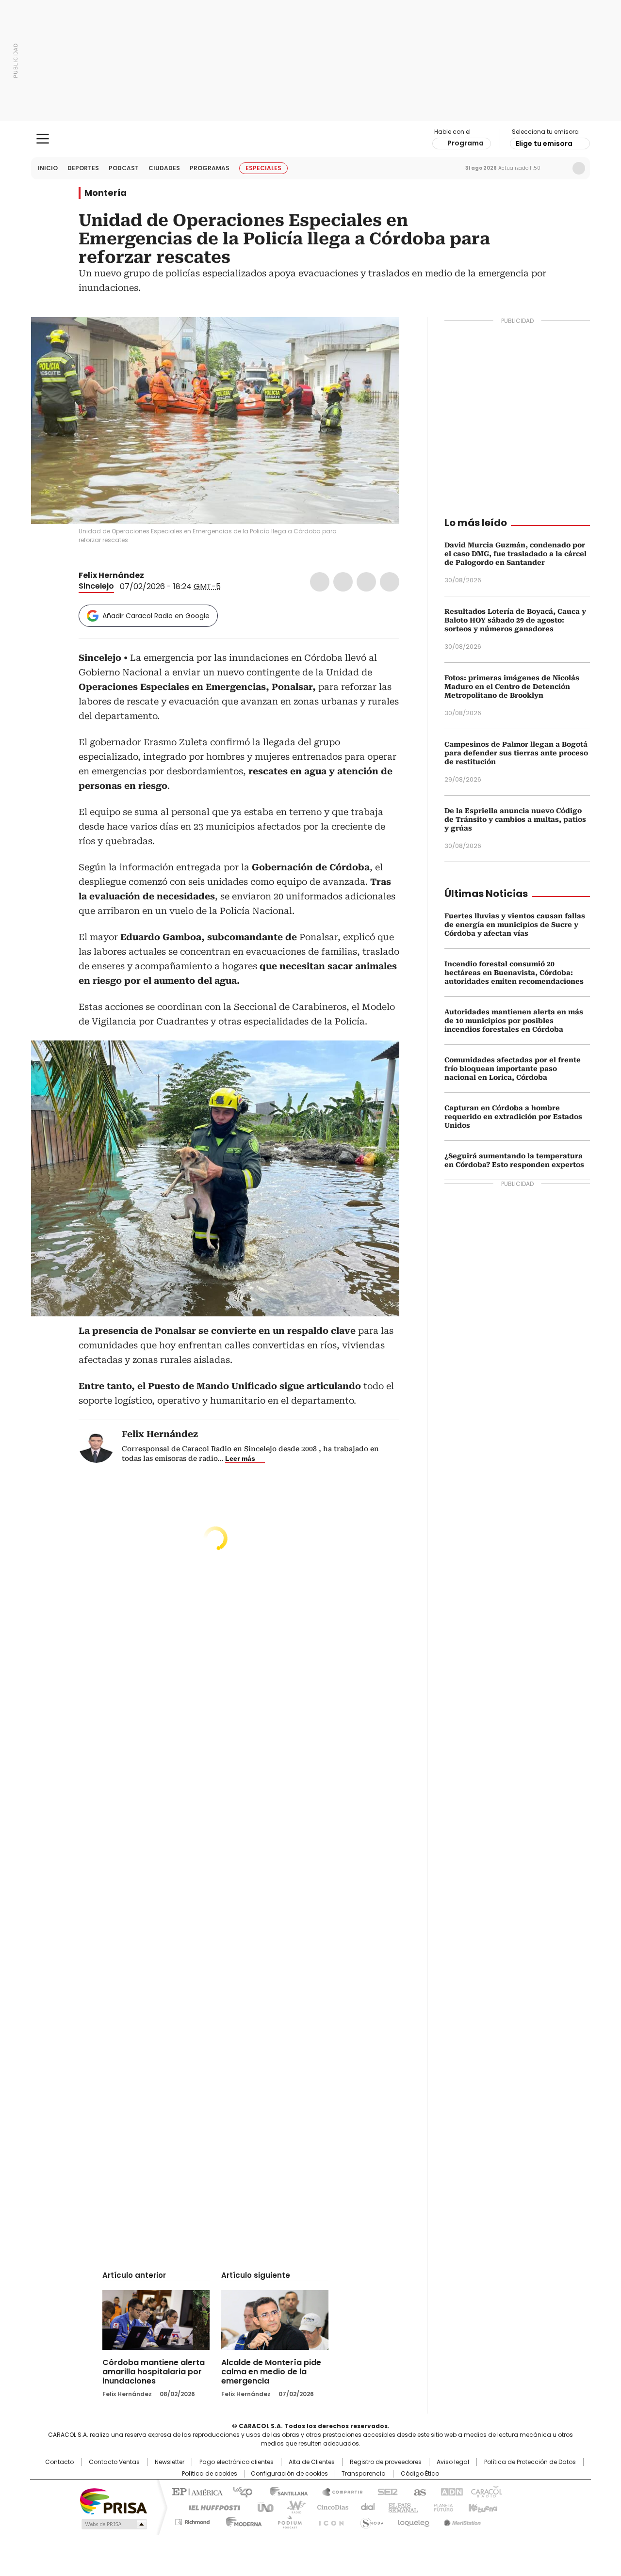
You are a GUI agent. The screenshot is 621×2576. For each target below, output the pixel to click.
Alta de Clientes (312, 2462)
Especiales (263, 168)
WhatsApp (390, 582)
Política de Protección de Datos (530, 2462)
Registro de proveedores (386, 2462)
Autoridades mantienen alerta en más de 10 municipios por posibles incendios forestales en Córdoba (514, 1021)
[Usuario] (579, 168)
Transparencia (364, 2474)
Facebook (320, 582)
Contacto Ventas (114, 2462)
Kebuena (482, 2507)
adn (450, 2491)
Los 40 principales (239, 2491)
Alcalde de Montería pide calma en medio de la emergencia (271, 2372)
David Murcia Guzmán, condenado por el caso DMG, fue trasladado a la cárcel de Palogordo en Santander (515, 554)
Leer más (240, 1458)
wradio (292, 2507)
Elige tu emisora (544, 144)
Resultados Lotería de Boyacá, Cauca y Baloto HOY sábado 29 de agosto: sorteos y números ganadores (515, 620)
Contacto (59, 2462)
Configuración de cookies (289, 2474)
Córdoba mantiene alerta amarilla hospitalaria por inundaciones (154, 2372)
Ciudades (164, 168)
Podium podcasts (287, 2520)
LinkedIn (366, 582)
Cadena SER (385, 2491)
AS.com (418, 2491)
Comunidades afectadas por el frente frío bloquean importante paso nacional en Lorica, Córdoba (513, 1069)
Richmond (192, 2520)
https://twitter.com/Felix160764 (151, 576)
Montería (106, 193)
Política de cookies (210, 2474)
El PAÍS (196, 2491)
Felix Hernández (111, 575)
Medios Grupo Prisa (113, 2524)
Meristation (461, 2520)
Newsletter (558, 168)
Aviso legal (453, 2462)
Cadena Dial (365, 2507)
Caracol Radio (311, 139)
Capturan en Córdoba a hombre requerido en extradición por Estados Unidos (513, 1117)
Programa (466, 143)
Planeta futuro (441, 2507)
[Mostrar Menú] (43, 139)
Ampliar (380, 336)
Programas (210, 168)
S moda (370, 2520)
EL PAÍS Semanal (400, 2507)
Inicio (48, 168)
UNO (262, 2507)
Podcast (124, 168)
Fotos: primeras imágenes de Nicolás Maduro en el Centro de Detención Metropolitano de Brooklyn (512, 687)
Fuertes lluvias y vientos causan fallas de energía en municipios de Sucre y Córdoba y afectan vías (515, 925)
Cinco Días (330, 2507)
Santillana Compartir (338, 2491)
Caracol (486, 2491)
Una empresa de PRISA (114, 2501)
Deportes (83, 168)
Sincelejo (96, 586)
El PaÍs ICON (328, 2520)
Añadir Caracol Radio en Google (156, 616)
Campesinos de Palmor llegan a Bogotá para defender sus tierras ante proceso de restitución (516, 753)
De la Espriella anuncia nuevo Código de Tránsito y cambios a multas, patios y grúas (515, 819)
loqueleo (413, 2520)
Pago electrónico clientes (237, 2462)
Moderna (241, 2520)
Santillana (284, 2491)
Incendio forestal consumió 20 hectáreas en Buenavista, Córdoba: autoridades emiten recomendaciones (514, 973)
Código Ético (420, 2474)
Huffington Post (211, 2507)
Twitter (343, 582)
